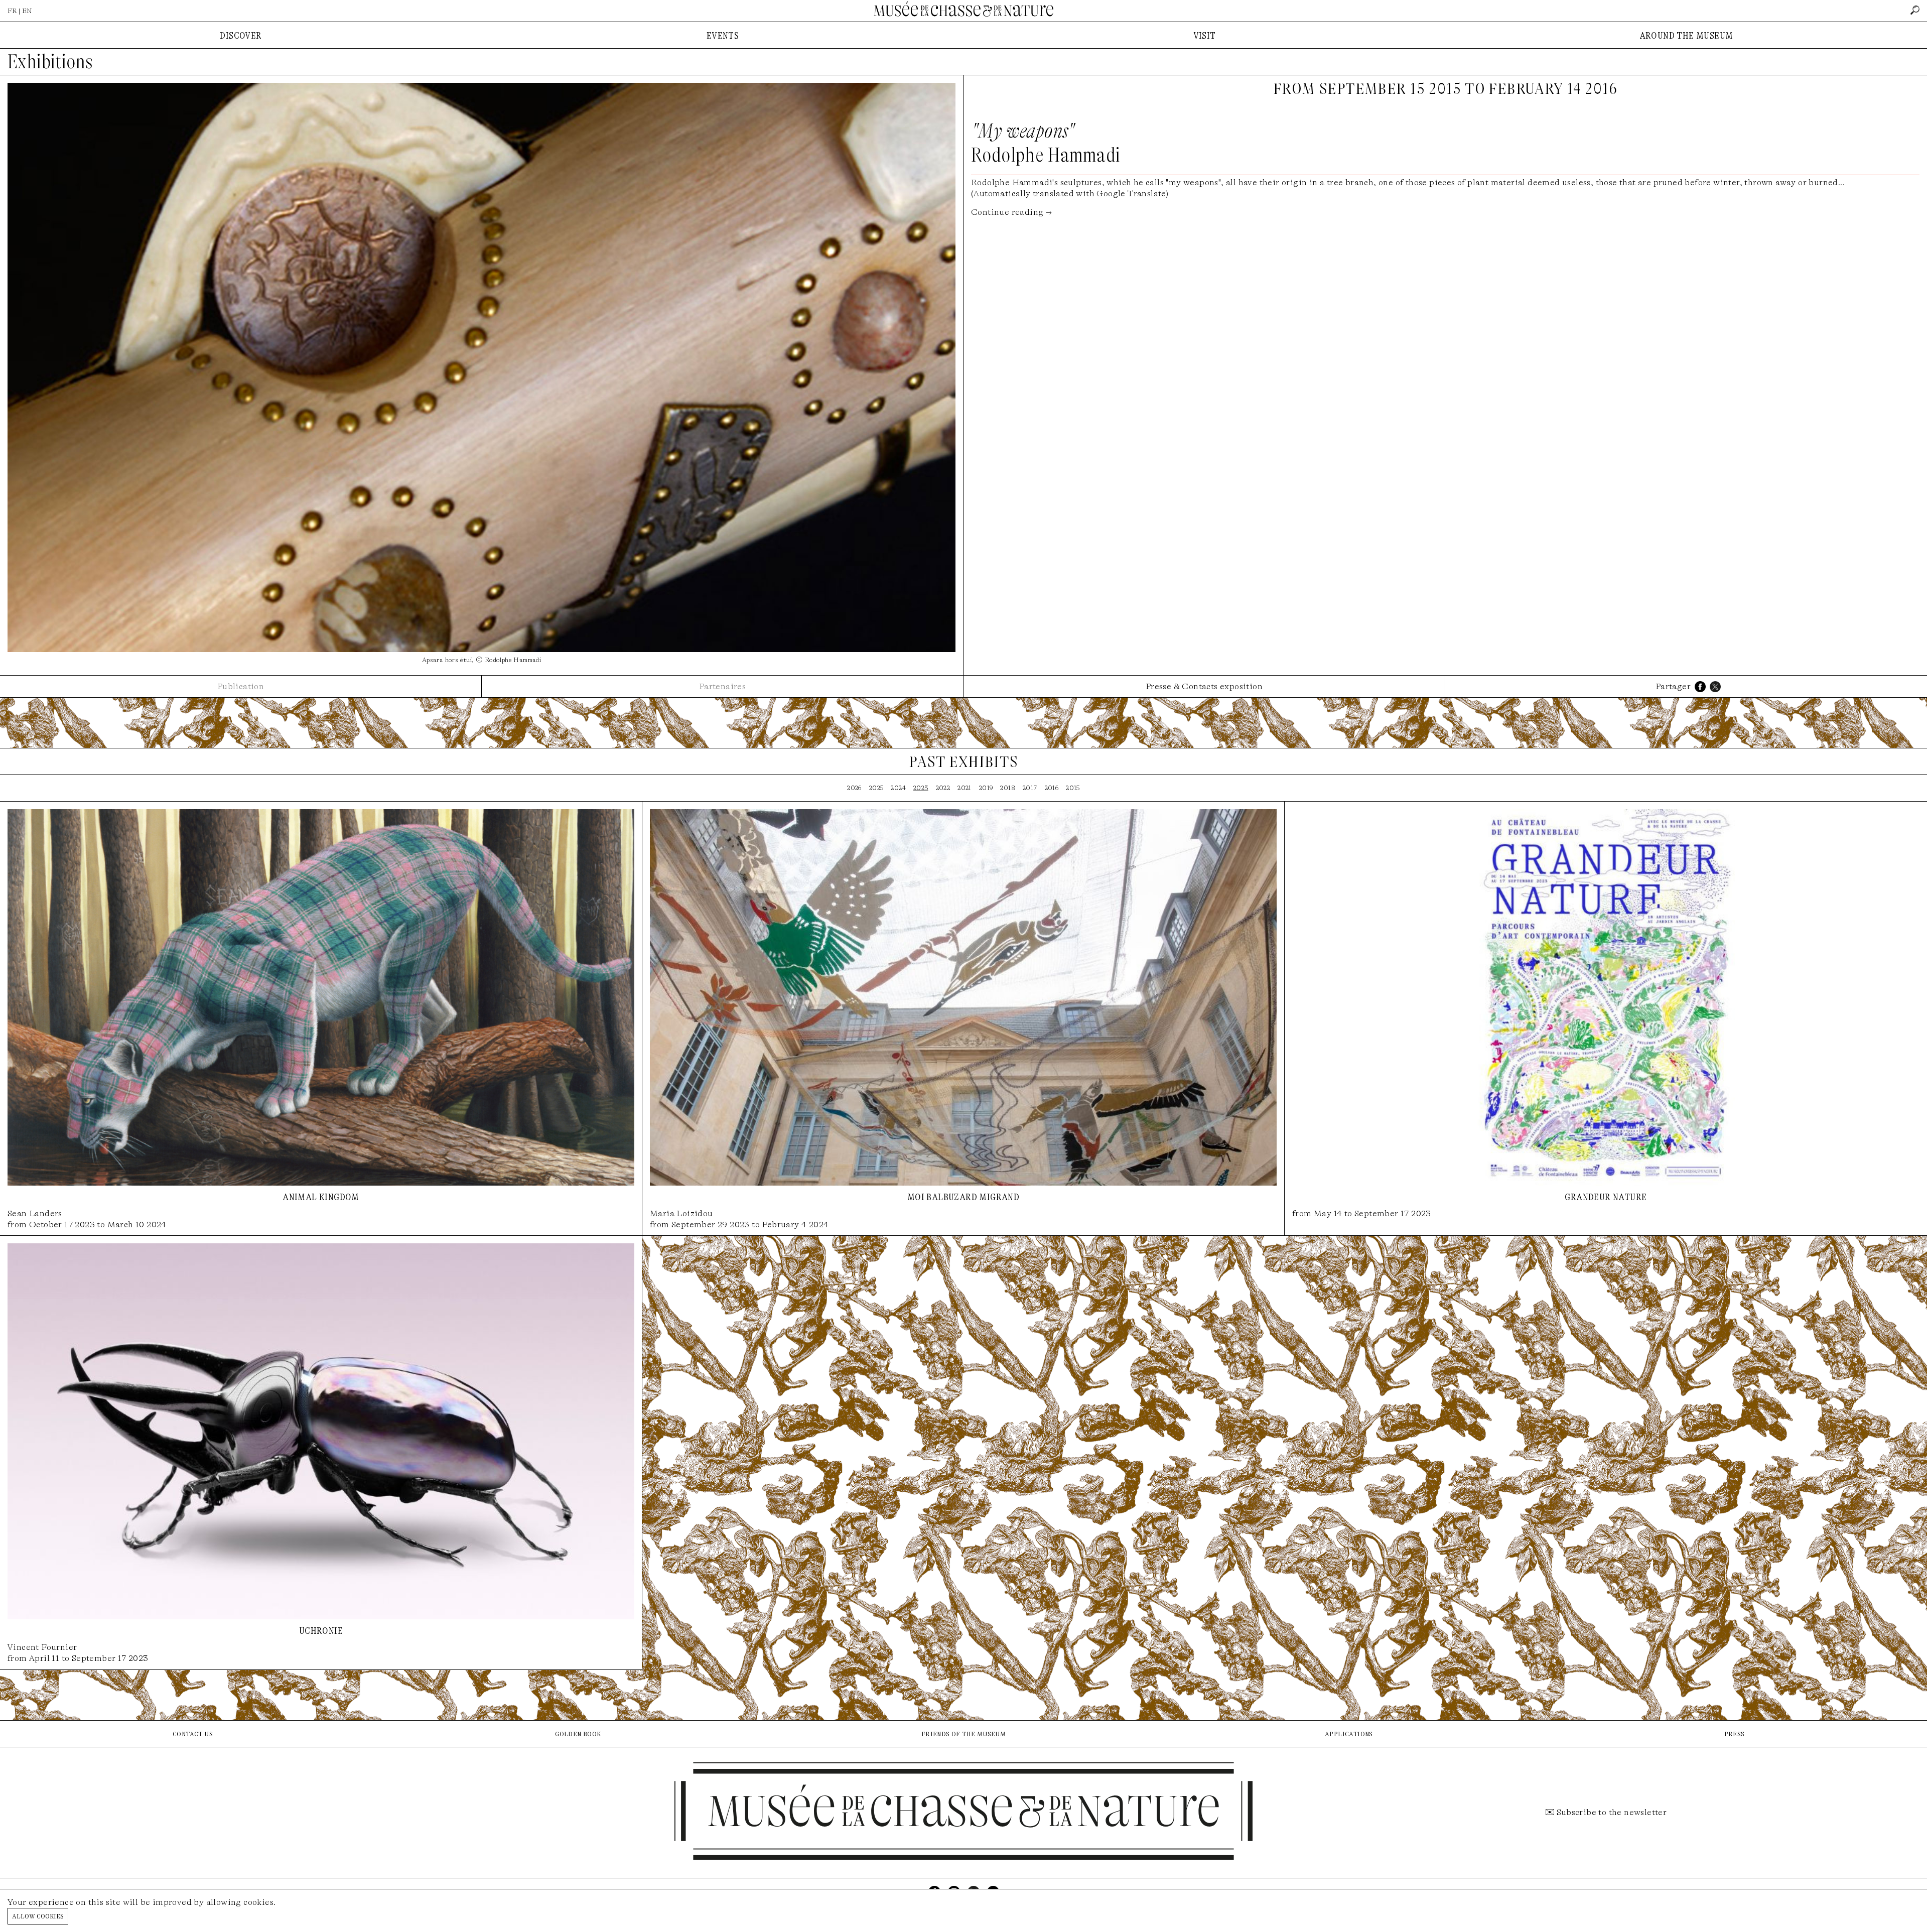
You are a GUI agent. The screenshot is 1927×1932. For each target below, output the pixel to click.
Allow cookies (38, 1916)
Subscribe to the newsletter (1612, 1812)
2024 (898, 788)
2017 (1030, 788)
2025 (876, 788)
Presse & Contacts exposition (1204, 686)
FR (12, 11)
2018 (1008, 788)
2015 (1073, 788)
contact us (193, 1733)
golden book (578, 1733)
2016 (1052, 788)
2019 (986, 788)
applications (1349, 1733)
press (1735, 1733)
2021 (965, 788)
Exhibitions (50, 62)
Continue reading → (1011, 212)
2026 (854, 788)
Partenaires (722, 686)
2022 (943, 788)
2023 (921, 788)
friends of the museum (963, 1733)
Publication (241, 686)
